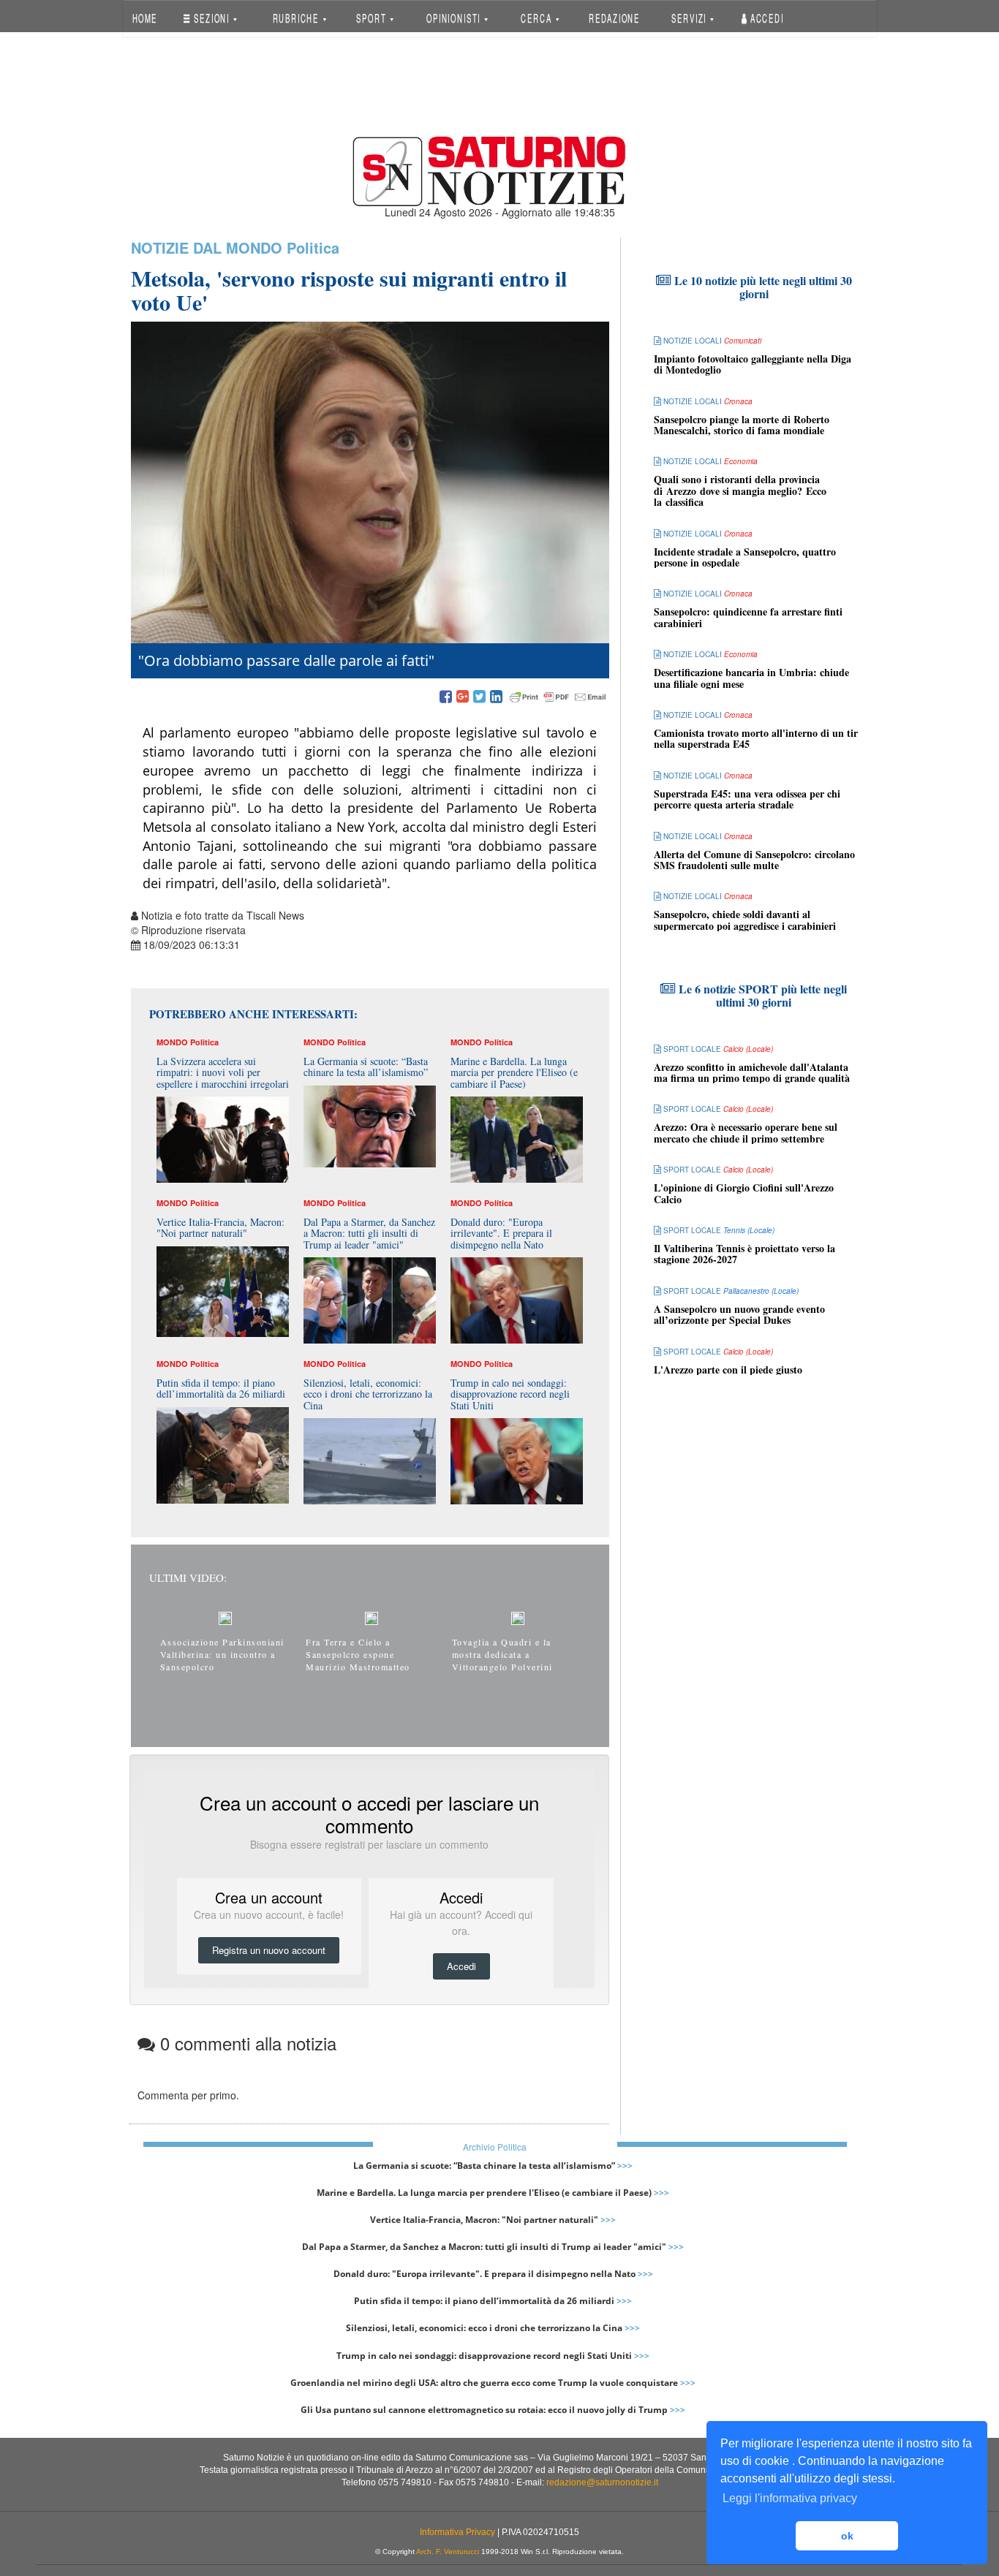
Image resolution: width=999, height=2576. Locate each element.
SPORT (373, 18)
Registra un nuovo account (269, 1950)
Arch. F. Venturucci (448, 2552)
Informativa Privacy (457, 2532)
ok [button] (847, 2536)
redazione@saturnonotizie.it (602, 2482)
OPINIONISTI (455, 18)
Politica (313, 247)
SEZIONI (212, 18)
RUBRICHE (297, 18)
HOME (144, 18)
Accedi (766, 18)
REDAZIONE (614, 18)
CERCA (538, 18)
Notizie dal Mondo (207, 247)
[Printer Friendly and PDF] (558, 697)
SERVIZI (690, 18)
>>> (625, 2166)
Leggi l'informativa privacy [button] (790, 2498)
